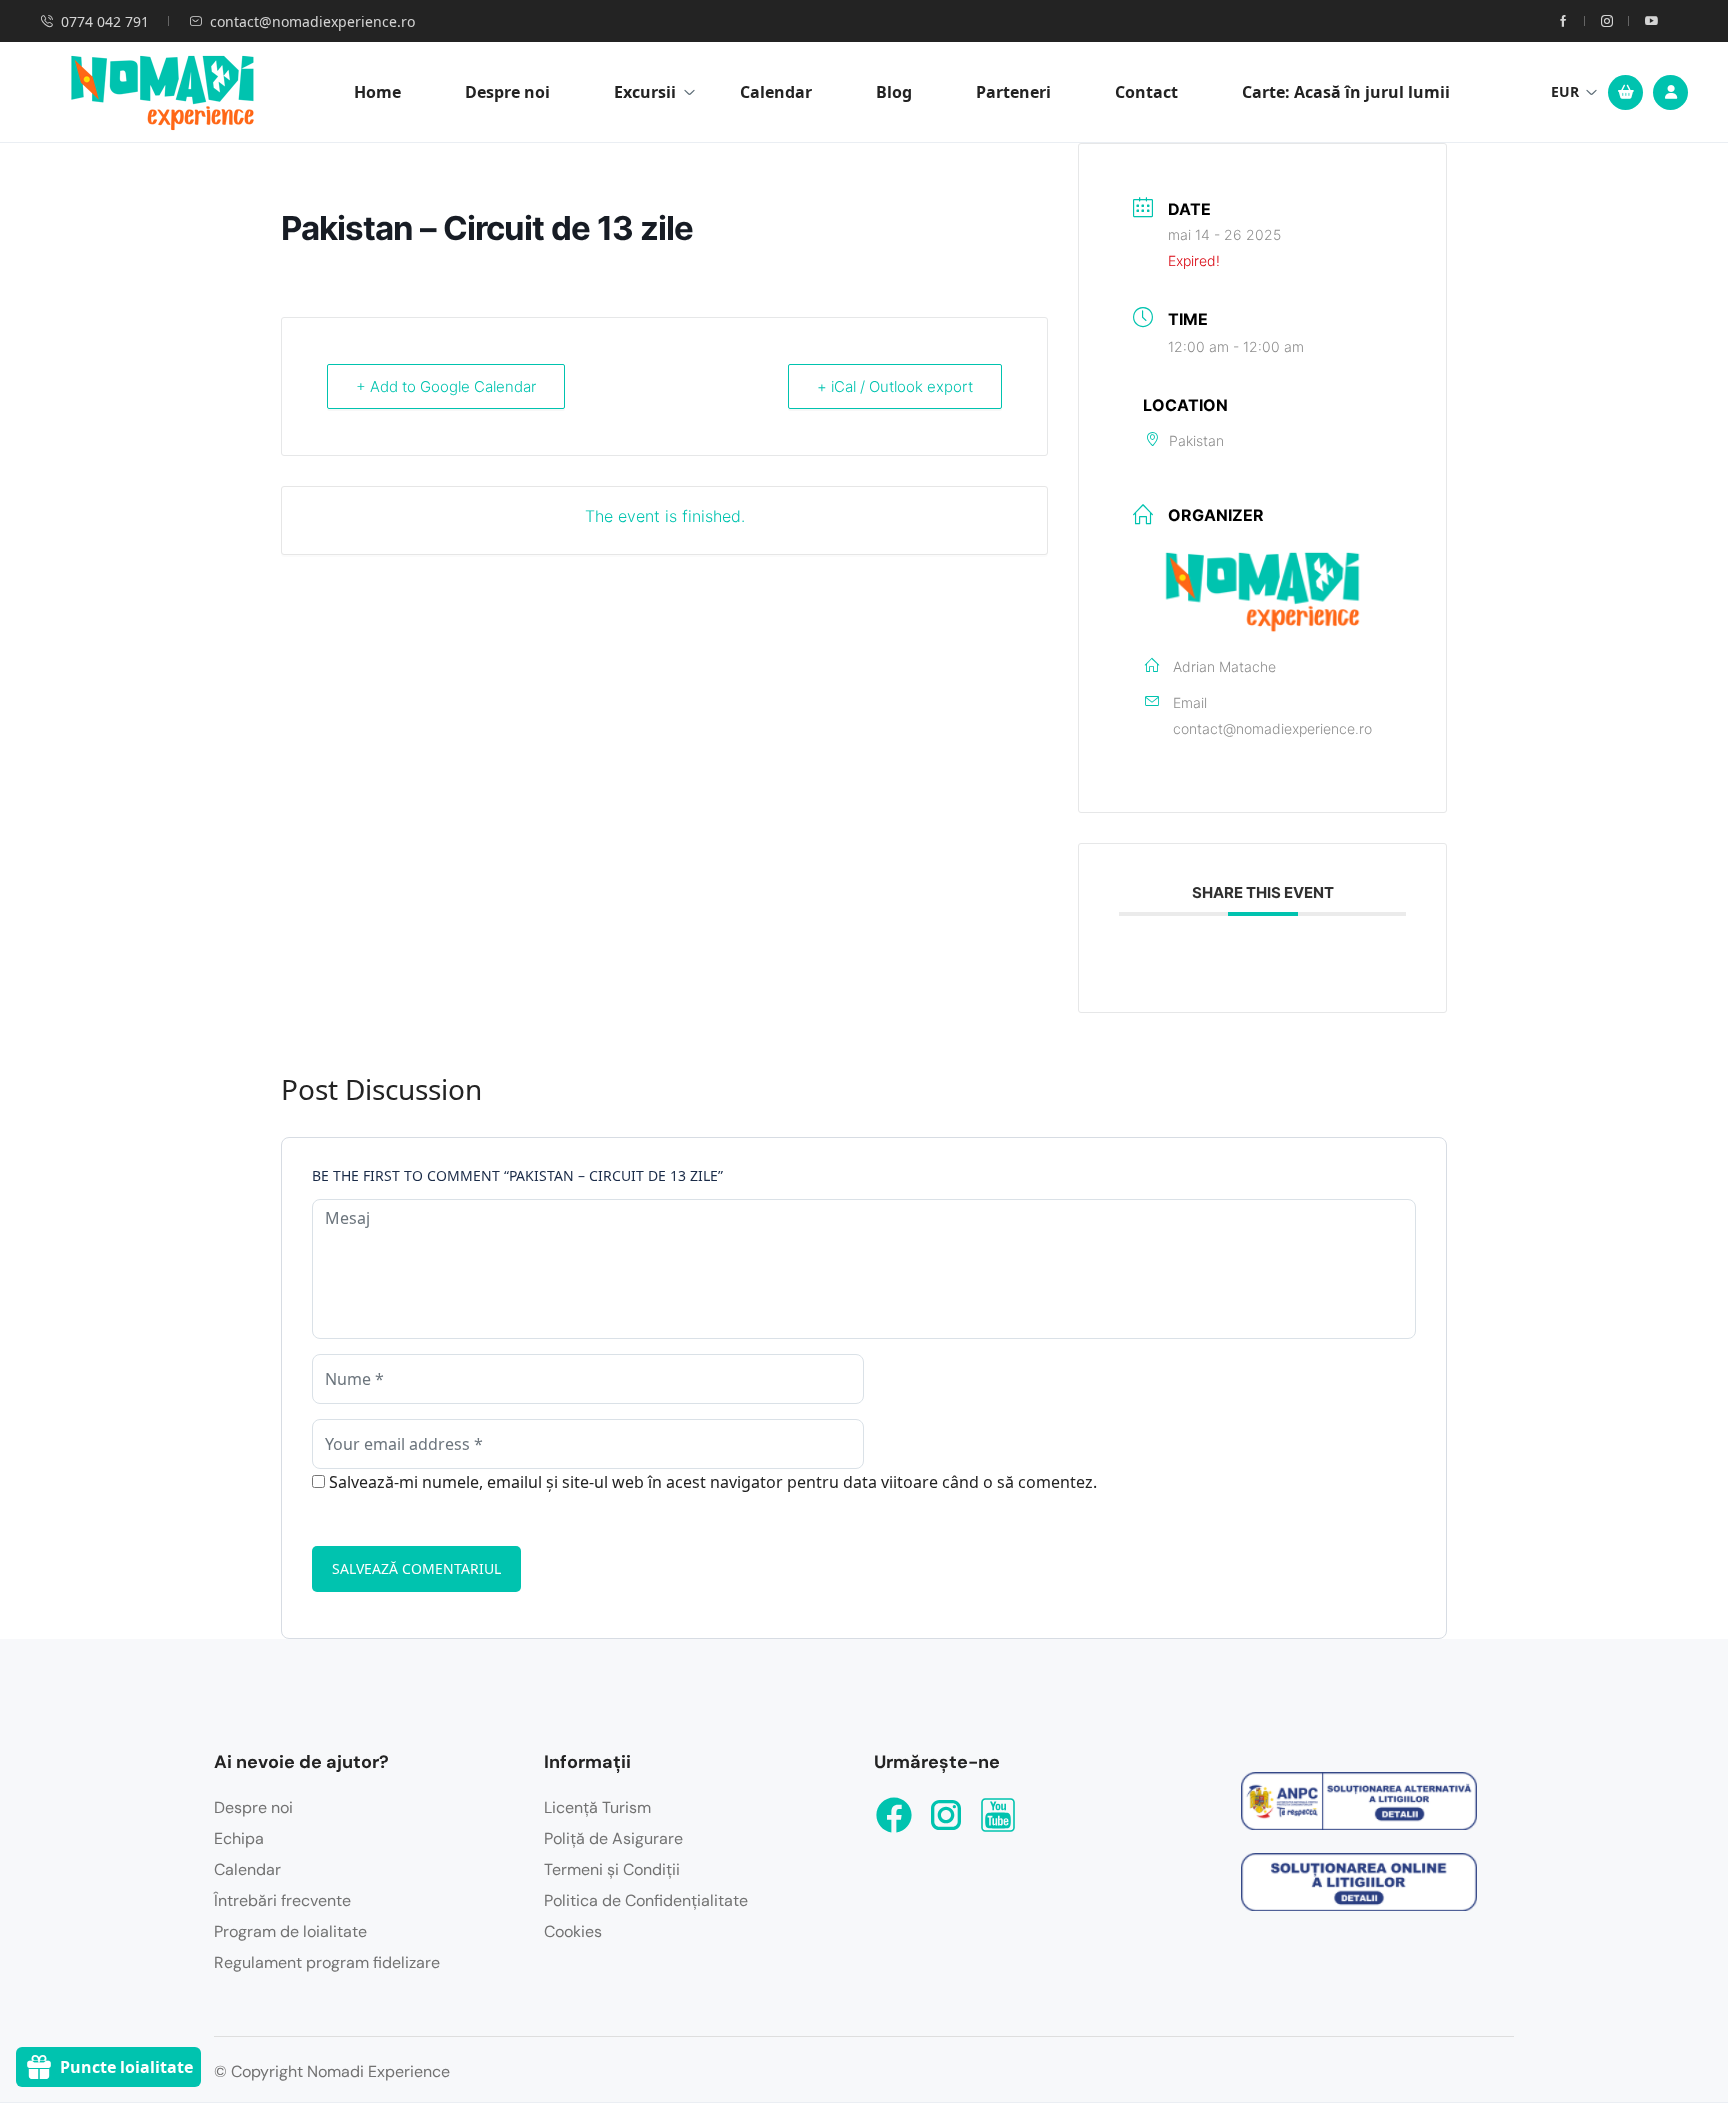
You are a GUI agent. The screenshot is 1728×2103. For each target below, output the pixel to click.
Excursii (645, 92)
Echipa (239, 1838)
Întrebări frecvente (282, 1900)
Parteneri (1013, 92)
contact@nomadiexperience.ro (312, 21)
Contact (1146, 92)
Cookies (573, 1931)
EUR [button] (1565, 91)
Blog (894, 92)
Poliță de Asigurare (613, 1838)
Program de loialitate (290, 1931)
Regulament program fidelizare (327, 1962)
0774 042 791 (105, 21)
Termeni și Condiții (612, 1869)
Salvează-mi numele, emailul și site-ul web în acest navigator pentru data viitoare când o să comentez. (713, 1482)
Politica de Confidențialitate (646, 1900)
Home (377, 92)
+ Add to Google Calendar (446, 386)
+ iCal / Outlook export (895, 386)
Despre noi (507, 92)
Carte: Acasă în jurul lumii (1346, 92)
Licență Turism (597, 1807)
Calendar (776, 92)
